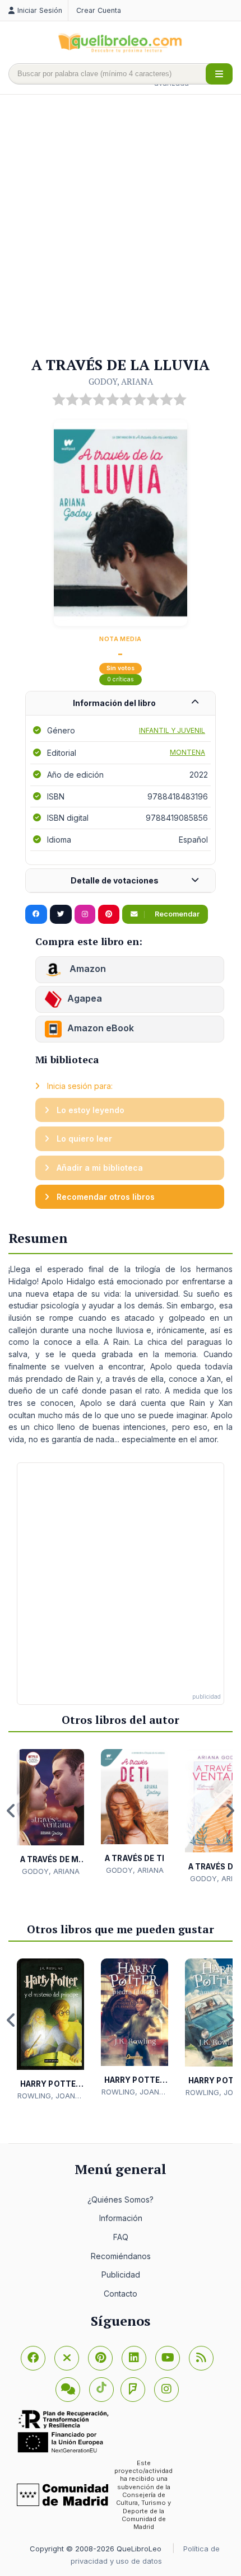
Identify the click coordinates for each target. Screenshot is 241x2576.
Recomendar (176, 914)
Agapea (85, 998)
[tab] (121, 703)
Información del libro (114, 703)
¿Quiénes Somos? (121, 2199)
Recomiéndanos (121, 2256)
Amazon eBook (101, 1028)
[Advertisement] (121, 226)
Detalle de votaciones (115, 880)
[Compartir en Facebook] (36, 914)
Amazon (87, 969)
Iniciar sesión (40, 10)
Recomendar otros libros (105, 1197)
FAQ (121, 2237)
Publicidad (121, 2275)
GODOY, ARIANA (121, 381)
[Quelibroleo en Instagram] (85, 914)
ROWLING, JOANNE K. (51, 2096)
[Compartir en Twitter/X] (61, 914)
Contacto (121, 2294)
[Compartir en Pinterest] (109, 914)
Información (121, 2218)
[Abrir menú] (219, 74)
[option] (50, 1813)
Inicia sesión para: (79, 1086)
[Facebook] (33, 2358)
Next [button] (230, 1811)
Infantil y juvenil (172, 730)
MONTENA (187, 752)
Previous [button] (11, 1811)
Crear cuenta (99, 10)
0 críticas (121, 679)
